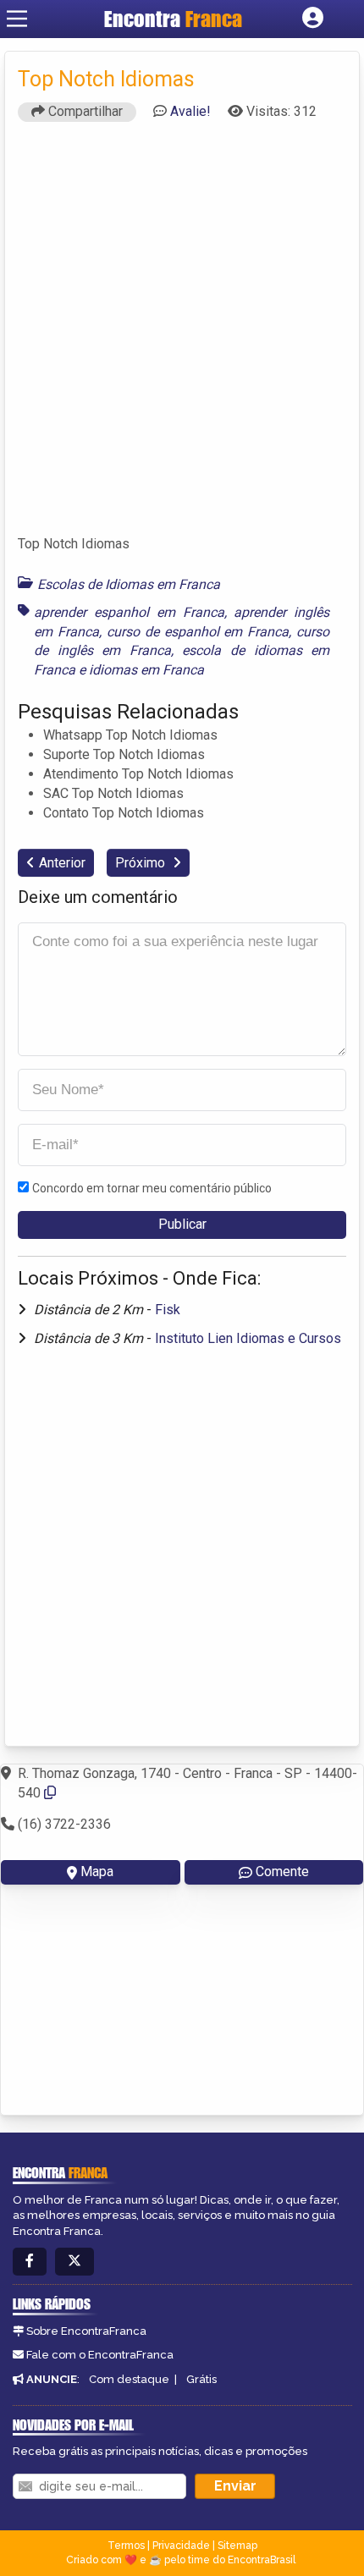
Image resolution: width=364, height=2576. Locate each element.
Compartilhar (84, 111)
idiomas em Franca (146, 670)
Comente (282, 1871)
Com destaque (129, 2379)
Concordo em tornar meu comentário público (152, 1188)
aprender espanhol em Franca (129, 612)
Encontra (173, 19)
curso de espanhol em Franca (198, 632)
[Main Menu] (17, 19)
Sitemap (237, 2546)
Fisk (168, 1310)
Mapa (97, 1871)
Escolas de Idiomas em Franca (129, 584)
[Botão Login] (313, 19)
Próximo (142, 863)
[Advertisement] (182, 336)
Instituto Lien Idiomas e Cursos (248, 1338)
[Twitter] (74, 2262)
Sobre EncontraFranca (86, 2331)
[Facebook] (30, 2262)
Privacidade (181, 2546)
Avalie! (190, 111)
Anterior (62, 863)
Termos (126, 2546)
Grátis (201, 2379)
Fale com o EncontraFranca (100, 2355)
